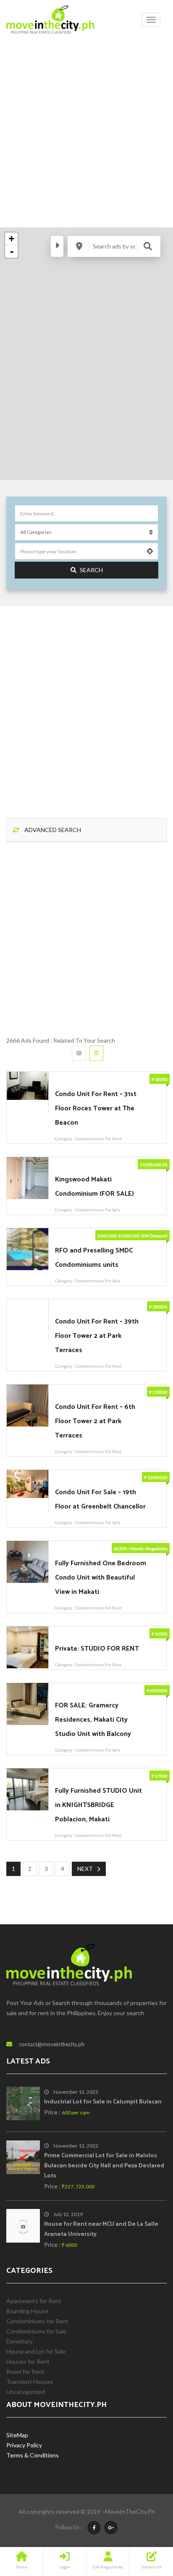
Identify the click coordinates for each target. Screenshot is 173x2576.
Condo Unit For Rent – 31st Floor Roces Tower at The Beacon (96, 1108)
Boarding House (27, 2311)
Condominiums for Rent (98, 1139)
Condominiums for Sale (98, 1210)
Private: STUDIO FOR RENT (97, 1649)
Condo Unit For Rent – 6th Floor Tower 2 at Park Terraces (95, 1421)
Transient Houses (30, 2382)
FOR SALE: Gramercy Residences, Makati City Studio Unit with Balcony (93, 1720)
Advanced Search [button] (52, 830)
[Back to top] (146, 2523)
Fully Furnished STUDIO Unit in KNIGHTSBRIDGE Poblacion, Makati (98, 1805)
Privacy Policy (24, 2445)
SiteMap (17, 2435)
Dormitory (20, 2341)
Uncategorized (26, 2392)
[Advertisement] (86, 130)
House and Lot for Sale (36, 2351)
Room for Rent (25, 2371)
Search (91, 570)
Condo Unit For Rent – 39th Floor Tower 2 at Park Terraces (97, 1336)
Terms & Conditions (33, 2455)
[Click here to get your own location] (150, 551)
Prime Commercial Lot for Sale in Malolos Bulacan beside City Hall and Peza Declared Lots (104, 2166)
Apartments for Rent (34, 2301)
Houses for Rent (28, 2361)
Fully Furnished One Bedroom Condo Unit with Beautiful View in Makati (101, 1578)
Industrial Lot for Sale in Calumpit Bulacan (103, 2102)
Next (85, 1869)
